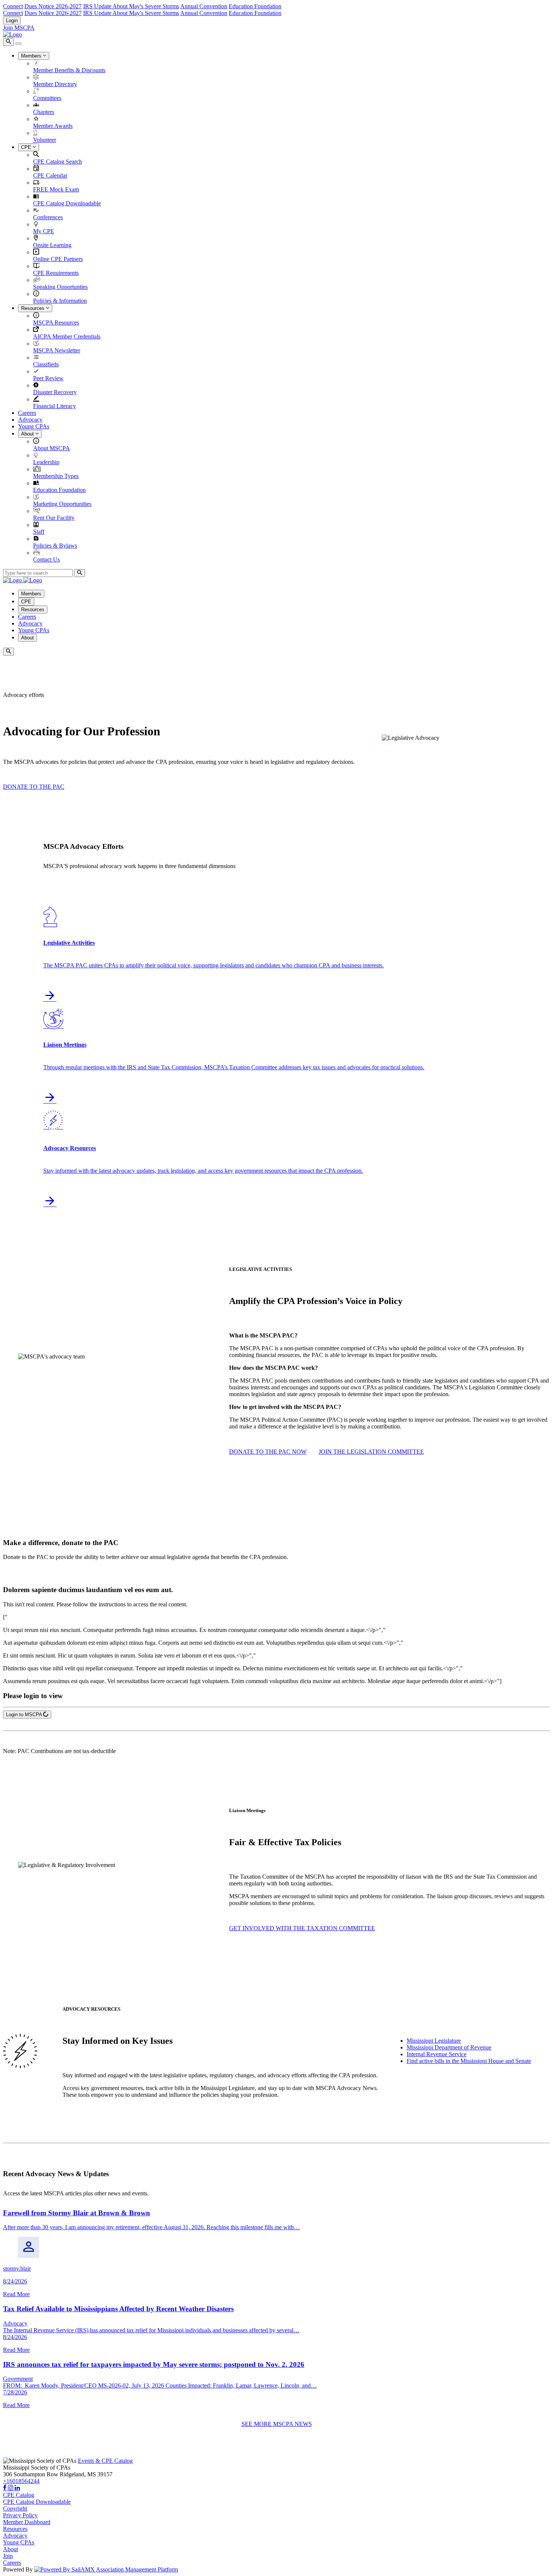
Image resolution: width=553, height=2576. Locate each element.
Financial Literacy (55, 406)
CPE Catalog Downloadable (67, 203)
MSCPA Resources (56, 323)
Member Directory (55, 84)
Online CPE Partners (58, 259)
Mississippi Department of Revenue (449, 2047)
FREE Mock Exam (56, 189)
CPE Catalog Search (58, 162)
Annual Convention (204, 6)
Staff (39, 532)
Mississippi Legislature (434, 2041)
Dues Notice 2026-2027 (53, 6)
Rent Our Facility (54, 518)
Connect (13, 6)
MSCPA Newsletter (57, 350)
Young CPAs (34, 426)
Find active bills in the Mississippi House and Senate (469, 2061)
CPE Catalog (19, 2495)
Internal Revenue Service (437, 2054)
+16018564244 (21, 2481)
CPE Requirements (56, 273)
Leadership (46, 462)
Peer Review (48, 378)
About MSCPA (52, 448)
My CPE (44, 231)
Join (8, 2556)
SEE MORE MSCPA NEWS (277, 2424)
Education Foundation (255, 6)
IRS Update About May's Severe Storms (131, 6)
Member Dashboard (27, 2522)
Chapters (44, 112)
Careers (27, 413)
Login (12, 20)
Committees (47, 98)
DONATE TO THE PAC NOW (268, 1452)
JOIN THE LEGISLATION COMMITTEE (371, 1452)
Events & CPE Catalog (105, 2461)
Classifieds (46, 364)
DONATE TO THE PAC (34, 787)
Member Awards (53, 126)
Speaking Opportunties (60, 287)
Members (32, 56)
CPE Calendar (50, 175)
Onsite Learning (52, 245)
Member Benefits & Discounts (69, 70)
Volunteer (45, 140)
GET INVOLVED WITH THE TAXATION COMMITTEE (302, 1928)
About (28, 434)
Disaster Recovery (55, 392)
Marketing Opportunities (62, 504)
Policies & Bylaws (55, 546)
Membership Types (56, 476)
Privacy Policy (20, 2515)
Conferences (48, 217)
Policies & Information (60, 301)
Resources (33, 308)
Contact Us (46, 559)
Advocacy (30, 420)
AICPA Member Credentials (67, 336)
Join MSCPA (19, 28)
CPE (27, 147)
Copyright (15, 2508)
